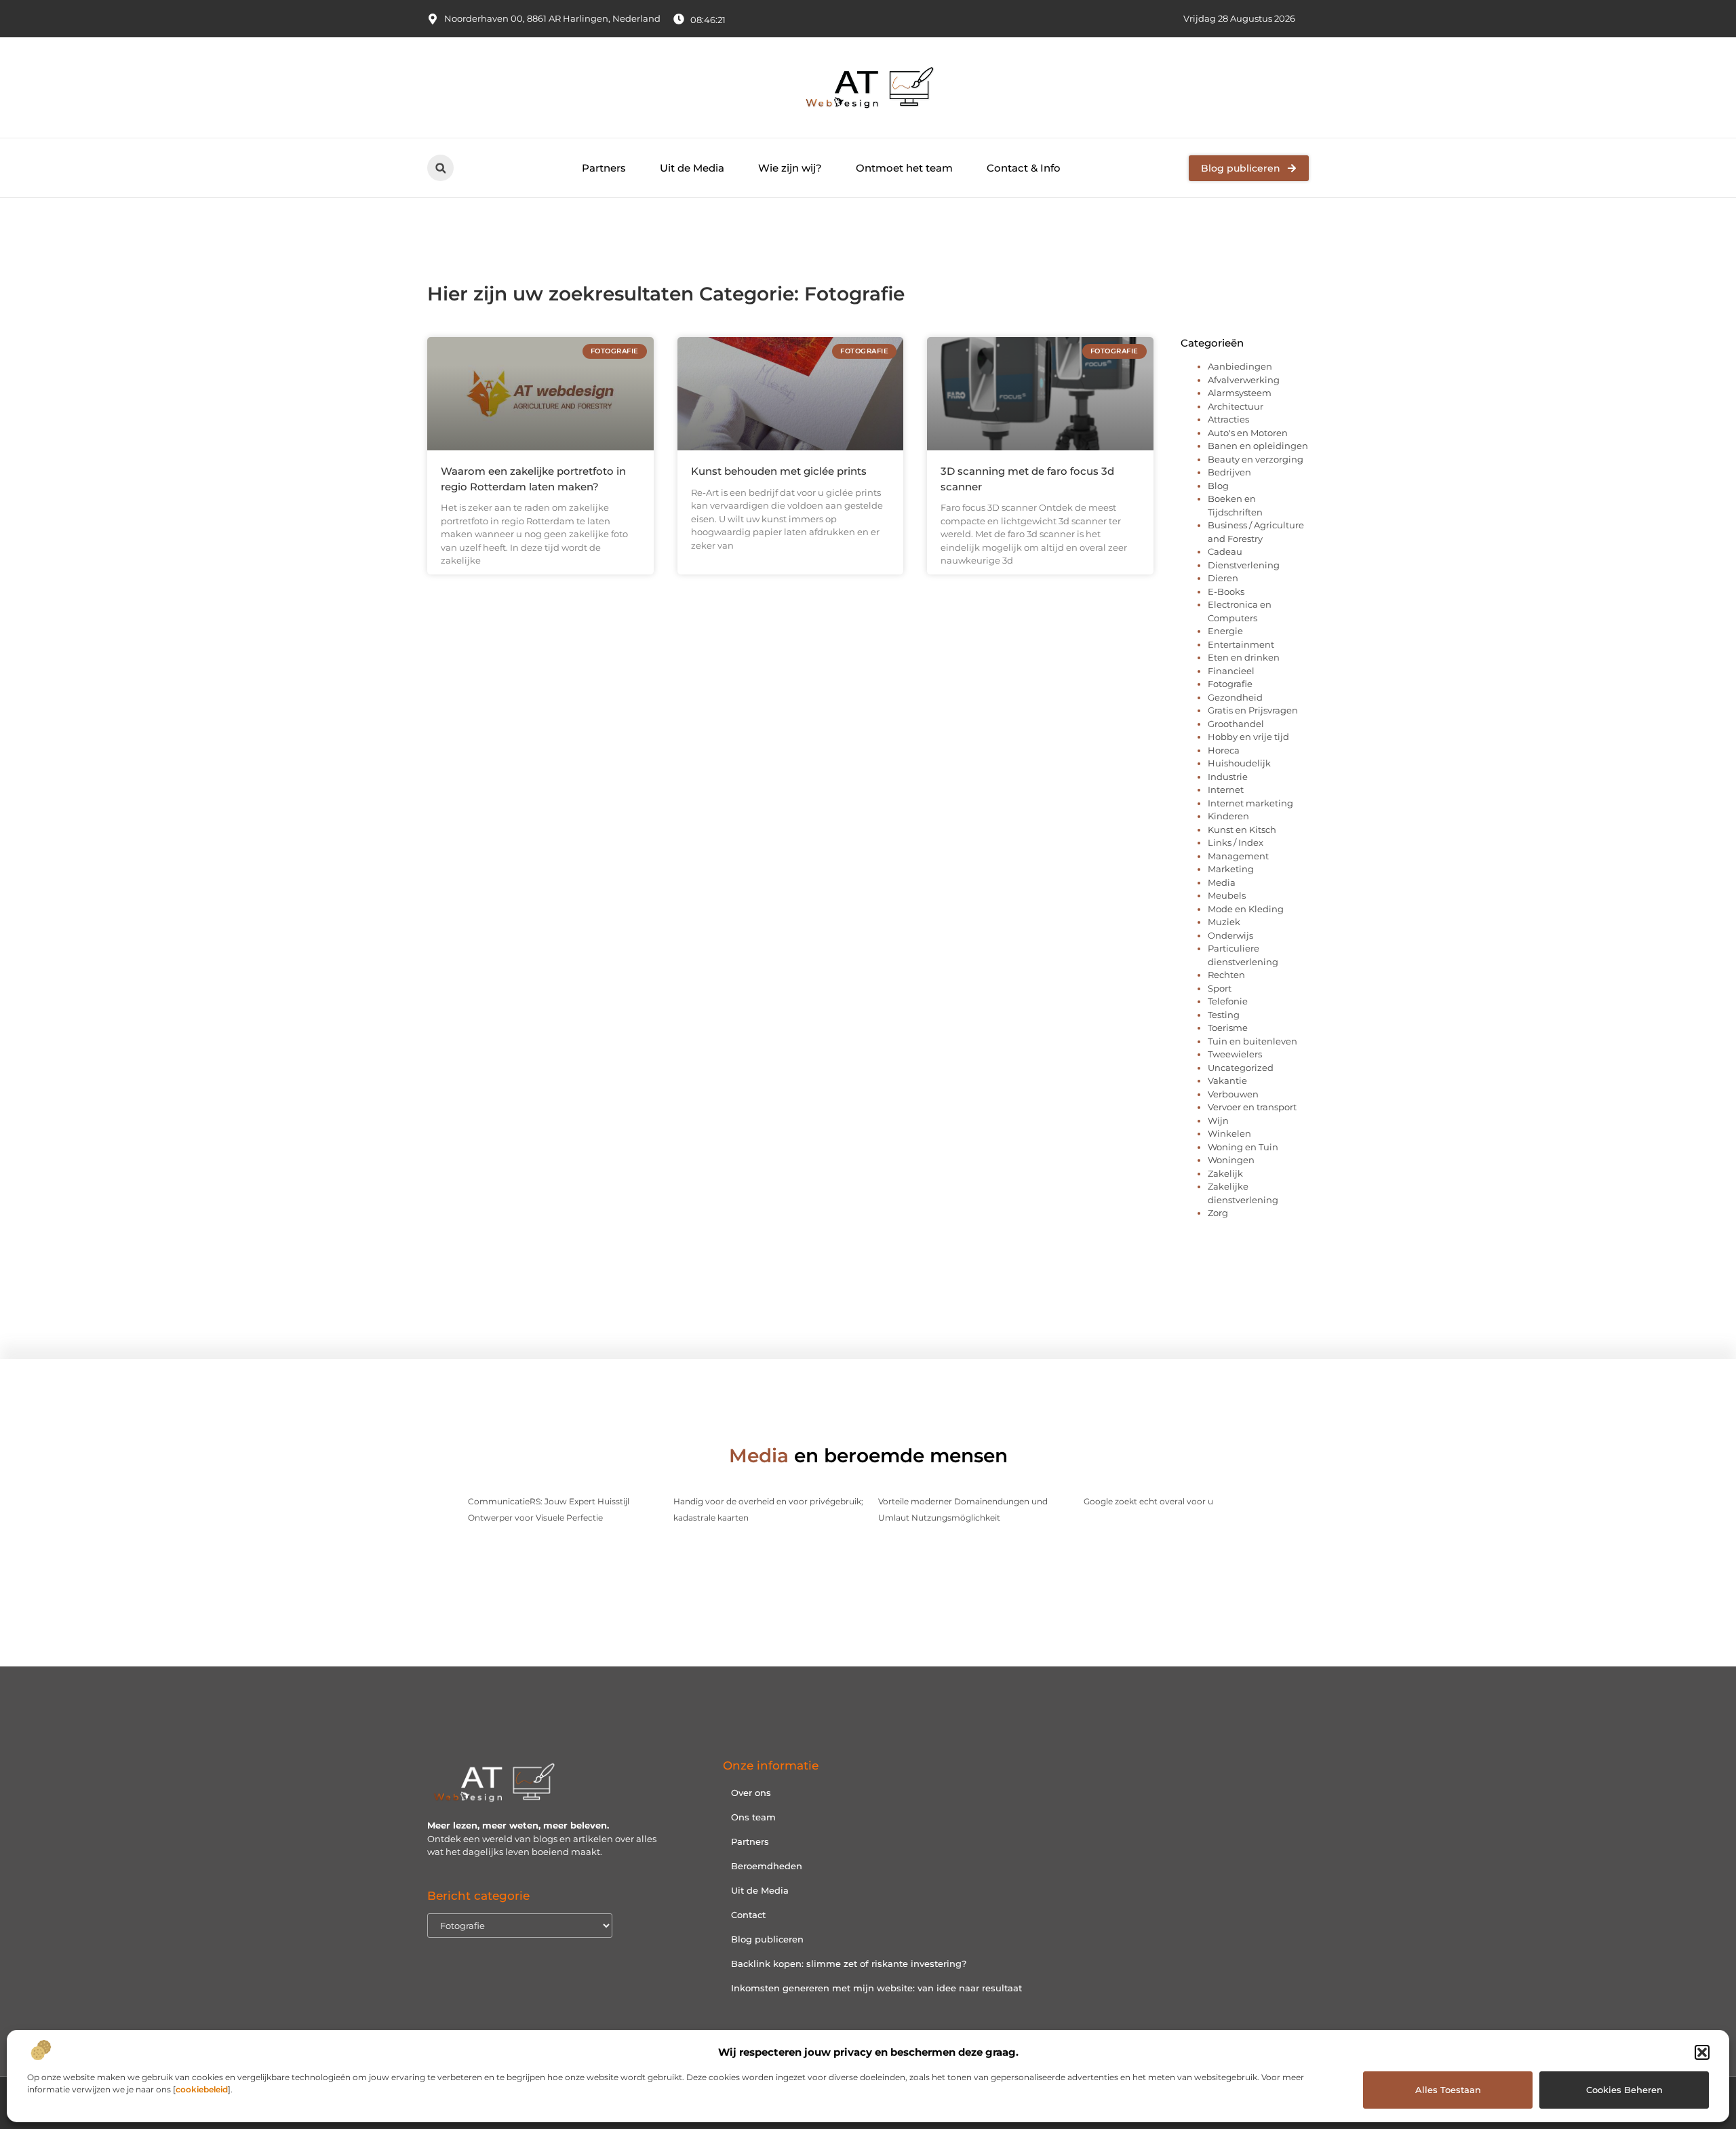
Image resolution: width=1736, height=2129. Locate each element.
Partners (604, 168)
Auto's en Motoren (1248, 433)
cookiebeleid (202, 2089)
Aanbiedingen (1240, 366)
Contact (748, 1915)
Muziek (1224, 922)
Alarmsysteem (1240, 393)
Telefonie (1228, 1001)
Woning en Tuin (1243, 1147)
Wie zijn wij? (790, 168)
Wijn (1218, 1120)
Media (1222, 882)
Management (1238, 856)
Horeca (1224, 750)
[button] (1702, 2052)
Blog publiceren (767, 1939)
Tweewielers (1235, 1054)
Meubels (1227, 895)
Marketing (1231, 869)
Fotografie (1230, 684)
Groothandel (1236, 724)
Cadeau (1225, 551)
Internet (1226, 789)
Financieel (1231, 671)
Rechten (1226, 975)
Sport (1220, 988)
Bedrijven (1229, 472)
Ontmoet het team (904, 168)
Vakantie (1227, 1080)
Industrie (1228, 777)
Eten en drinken (1244, 657)
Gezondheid (1235, 697)
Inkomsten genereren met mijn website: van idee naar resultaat (876, 1988)
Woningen (1231, 1160)
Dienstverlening (1244, 565)
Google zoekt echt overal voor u (1148, 1501)
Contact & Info (1024, 168)
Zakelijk (1225, 1173)
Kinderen (1228, 816)
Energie (1225, 631)
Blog (1218, 486)
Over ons (751, 1793)
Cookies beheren (1624, 2090)
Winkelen (1229, 1133)
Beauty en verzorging (1256, 459)
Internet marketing (1250, 803)
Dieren (1223, 578)
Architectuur (1236, 406)
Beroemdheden (767, 1866)
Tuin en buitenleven (1252, 1041)
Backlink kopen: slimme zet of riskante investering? (849, 1964)
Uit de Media (692, 168)
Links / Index (1236, 842)
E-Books (1226, 591)
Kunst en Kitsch (1242, 829)
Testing (1224, 1015)
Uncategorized (1241, 1068)
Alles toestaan (1448, 2090)
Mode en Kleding (1246, 909)
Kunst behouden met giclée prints (779, 471)
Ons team (753, 1817)
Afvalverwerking (1244, 380)
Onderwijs (1230, 935)
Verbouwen (1233, 1094)
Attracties (1228, 419)
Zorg (1218, 1213)
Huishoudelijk (1239, 763)
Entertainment (1241, 644)
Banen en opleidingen (1258, 446)
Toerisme (1228, 1028)
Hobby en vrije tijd (1248, 737)
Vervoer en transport (1252, 1107)
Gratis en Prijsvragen (1253, 710)
